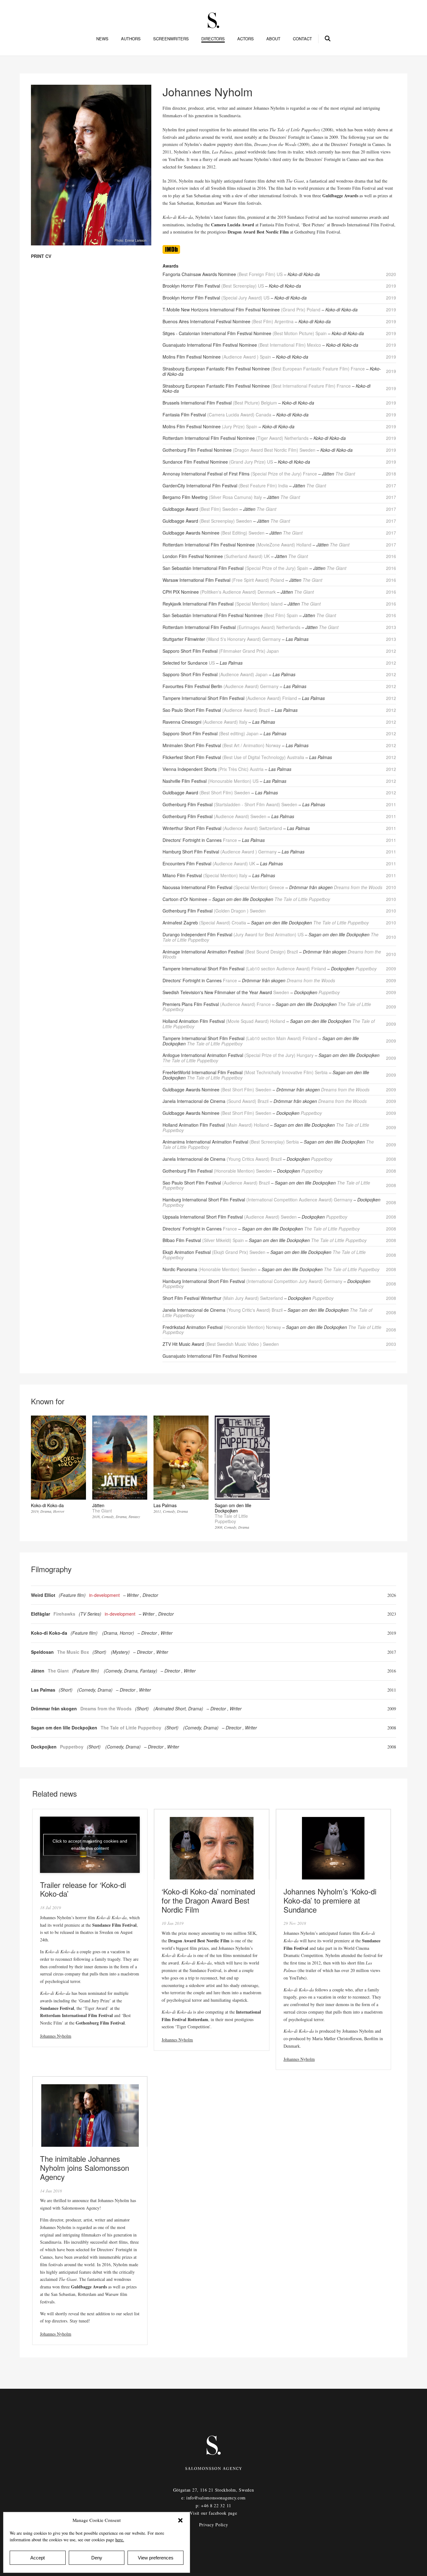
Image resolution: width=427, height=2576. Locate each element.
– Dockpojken (352, 969)
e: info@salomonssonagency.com (213, 2498)
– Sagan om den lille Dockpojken (269, 899)
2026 (392, 1595)
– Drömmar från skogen (334, 887)
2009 (392, 1709)
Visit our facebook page (213, 2513)
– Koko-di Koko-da (302, 274)
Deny (97, 2558)
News (102, 39)
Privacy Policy (214, 2525)
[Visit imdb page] (171, 252)
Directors (213, 39)
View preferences (156, 2558)
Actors (246, 39)
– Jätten (337, 474)
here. (120, 2540)
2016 (392, 1671)
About (273, 39)
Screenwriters (171, 39)
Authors (131, 39)
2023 (392, 1614)
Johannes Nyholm (56, 2036)
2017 (392, 1652)
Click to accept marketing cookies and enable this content (90, 1845)
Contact (302, 39)
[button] (180, 2520)
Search (328, 38)
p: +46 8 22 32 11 (213, 2506)
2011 (392, 1690)
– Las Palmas (295, 639)
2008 (392, 1728)
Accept (38, 2558)
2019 (392, 1633)
